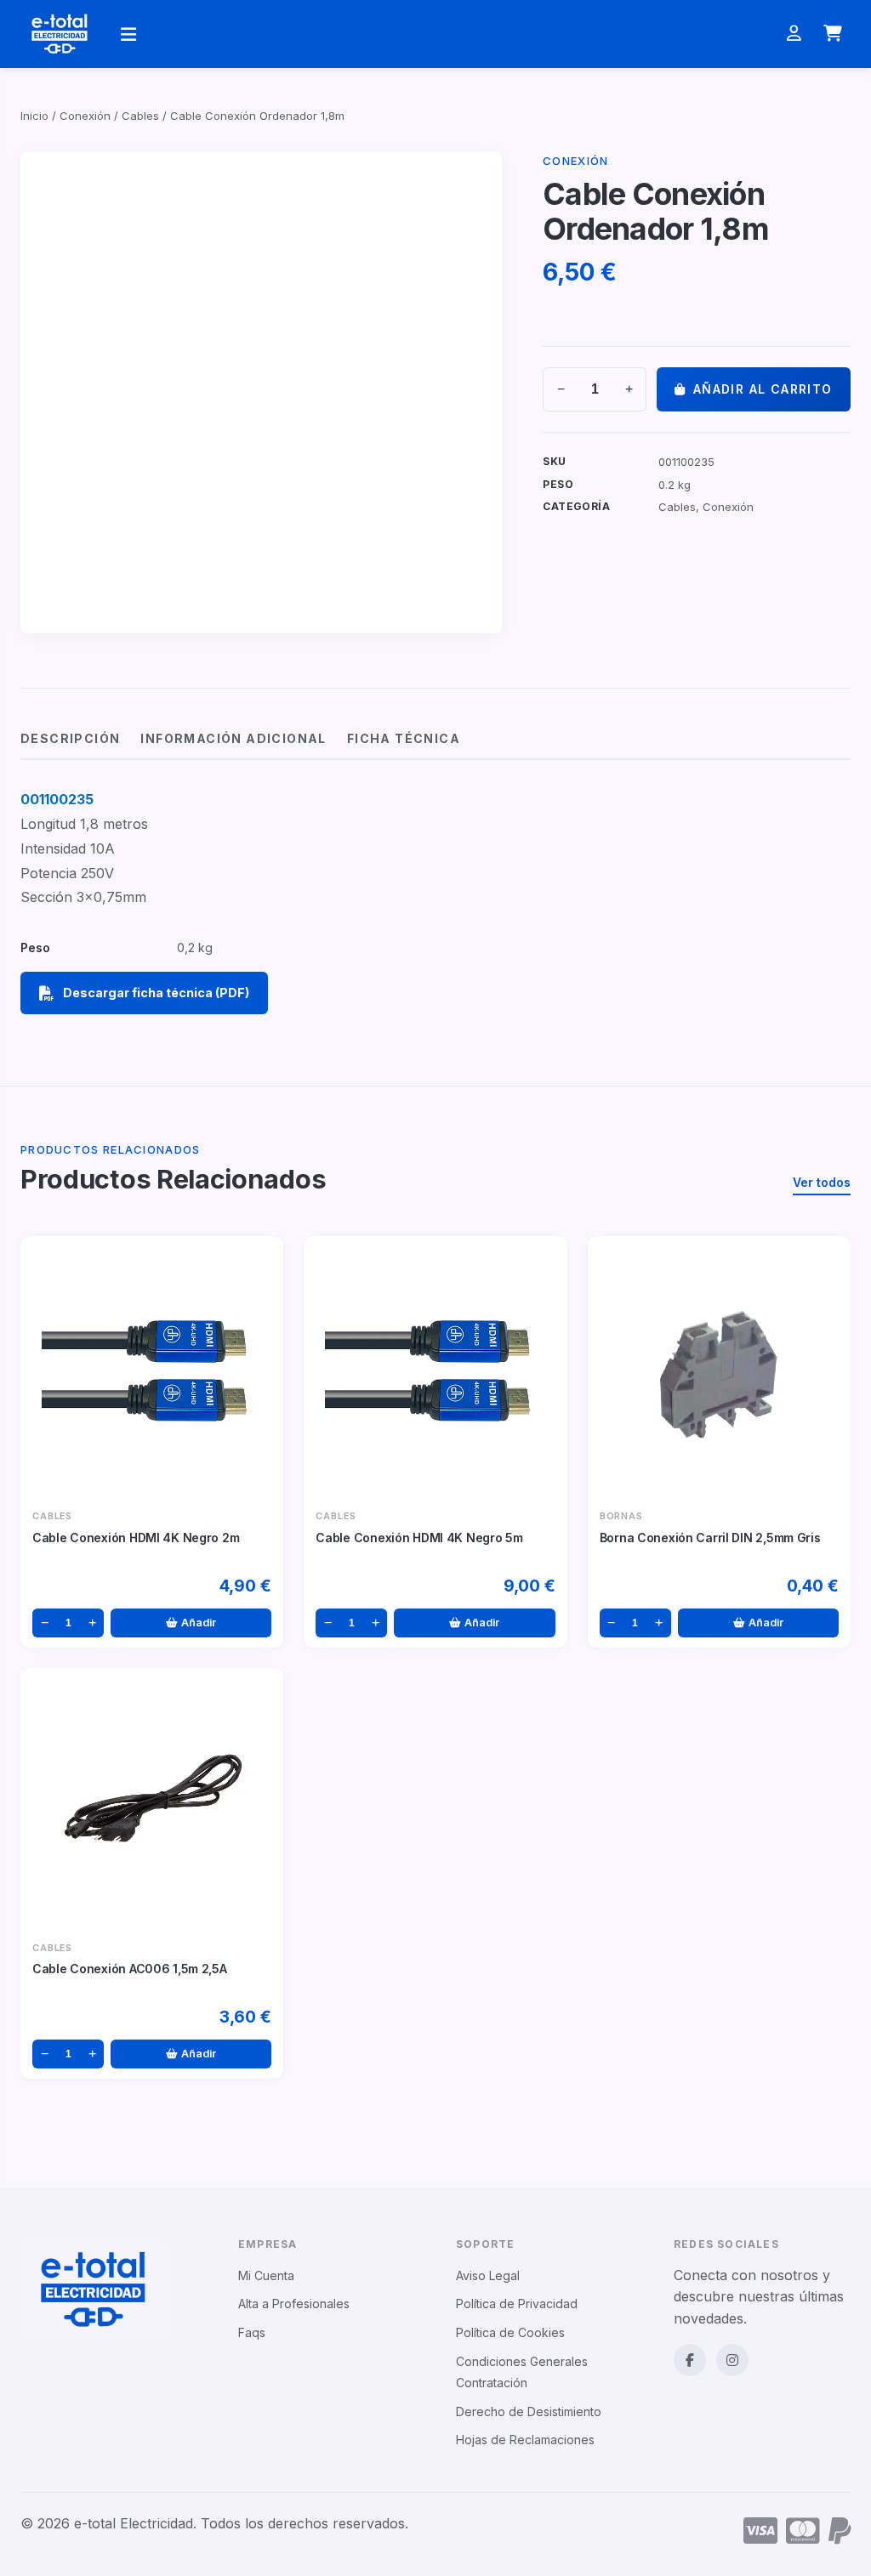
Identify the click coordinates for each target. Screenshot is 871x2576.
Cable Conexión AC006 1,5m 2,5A (130, 1969)
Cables (140, 116)
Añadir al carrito (763, 389)
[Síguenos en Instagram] (732, 2360)
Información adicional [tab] (233, 738)
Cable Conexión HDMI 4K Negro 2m (136, 1538)
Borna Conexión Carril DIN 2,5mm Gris (710, 1538)
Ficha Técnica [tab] (404, 738)
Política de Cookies (510, 2332)
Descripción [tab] (70, 738)
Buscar (629, 34)
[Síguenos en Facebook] (690, 2360)
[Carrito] (833, 34)
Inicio (34, 116)
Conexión (85, 116)
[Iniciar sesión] (794, 34)
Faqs (252, 2332)
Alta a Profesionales (294, 2304)
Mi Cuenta (266, 2275)
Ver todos (822, 1182)
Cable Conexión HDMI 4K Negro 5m (419, 1538)
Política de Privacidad (517, 2304)
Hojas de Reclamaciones (525, 2440)
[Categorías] (128, 34)
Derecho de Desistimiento (529, 2411)
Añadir (199, 1623)
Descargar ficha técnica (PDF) (156, 993)
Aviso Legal (488, 2275)
